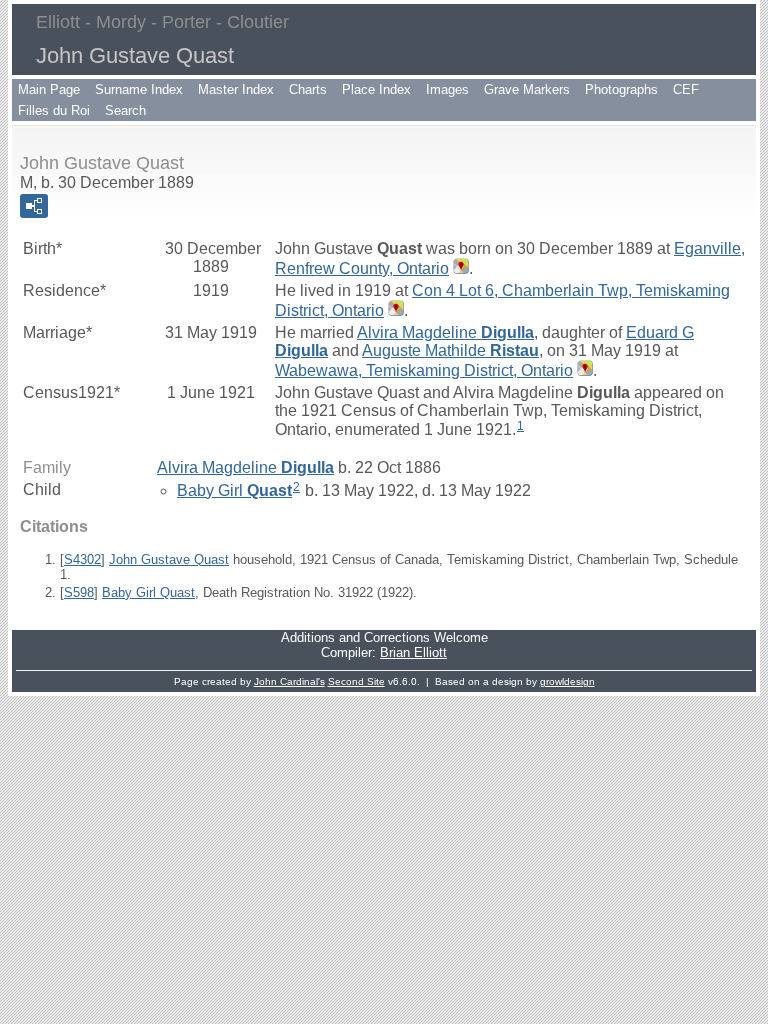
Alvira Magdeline (445, 332)
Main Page (49, 89)
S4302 (82, 559)
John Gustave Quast (169, 559)
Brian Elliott (413, 652)
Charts (308, 89)
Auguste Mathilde (450, 350)
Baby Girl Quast (148, 592)
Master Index (236, 89)
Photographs (621, 89)
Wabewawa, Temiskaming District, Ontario (424, 370)
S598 (79, 592)
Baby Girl (234, 490)
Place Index (376, 89)
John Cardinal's (289, 681)
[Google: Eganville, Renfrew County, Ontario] (459, 268)
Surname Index (139, 89)
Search (125, 110)
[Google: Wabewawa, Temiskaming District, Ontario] (583, 370)
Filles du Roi (54, 110)
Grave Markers (527, 89)
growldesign (567, 681)
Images (447, 89)
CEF (686, 89)
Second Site (356, 681)
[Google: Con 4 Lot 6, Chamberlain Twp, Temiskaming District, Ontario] (394, 310)
